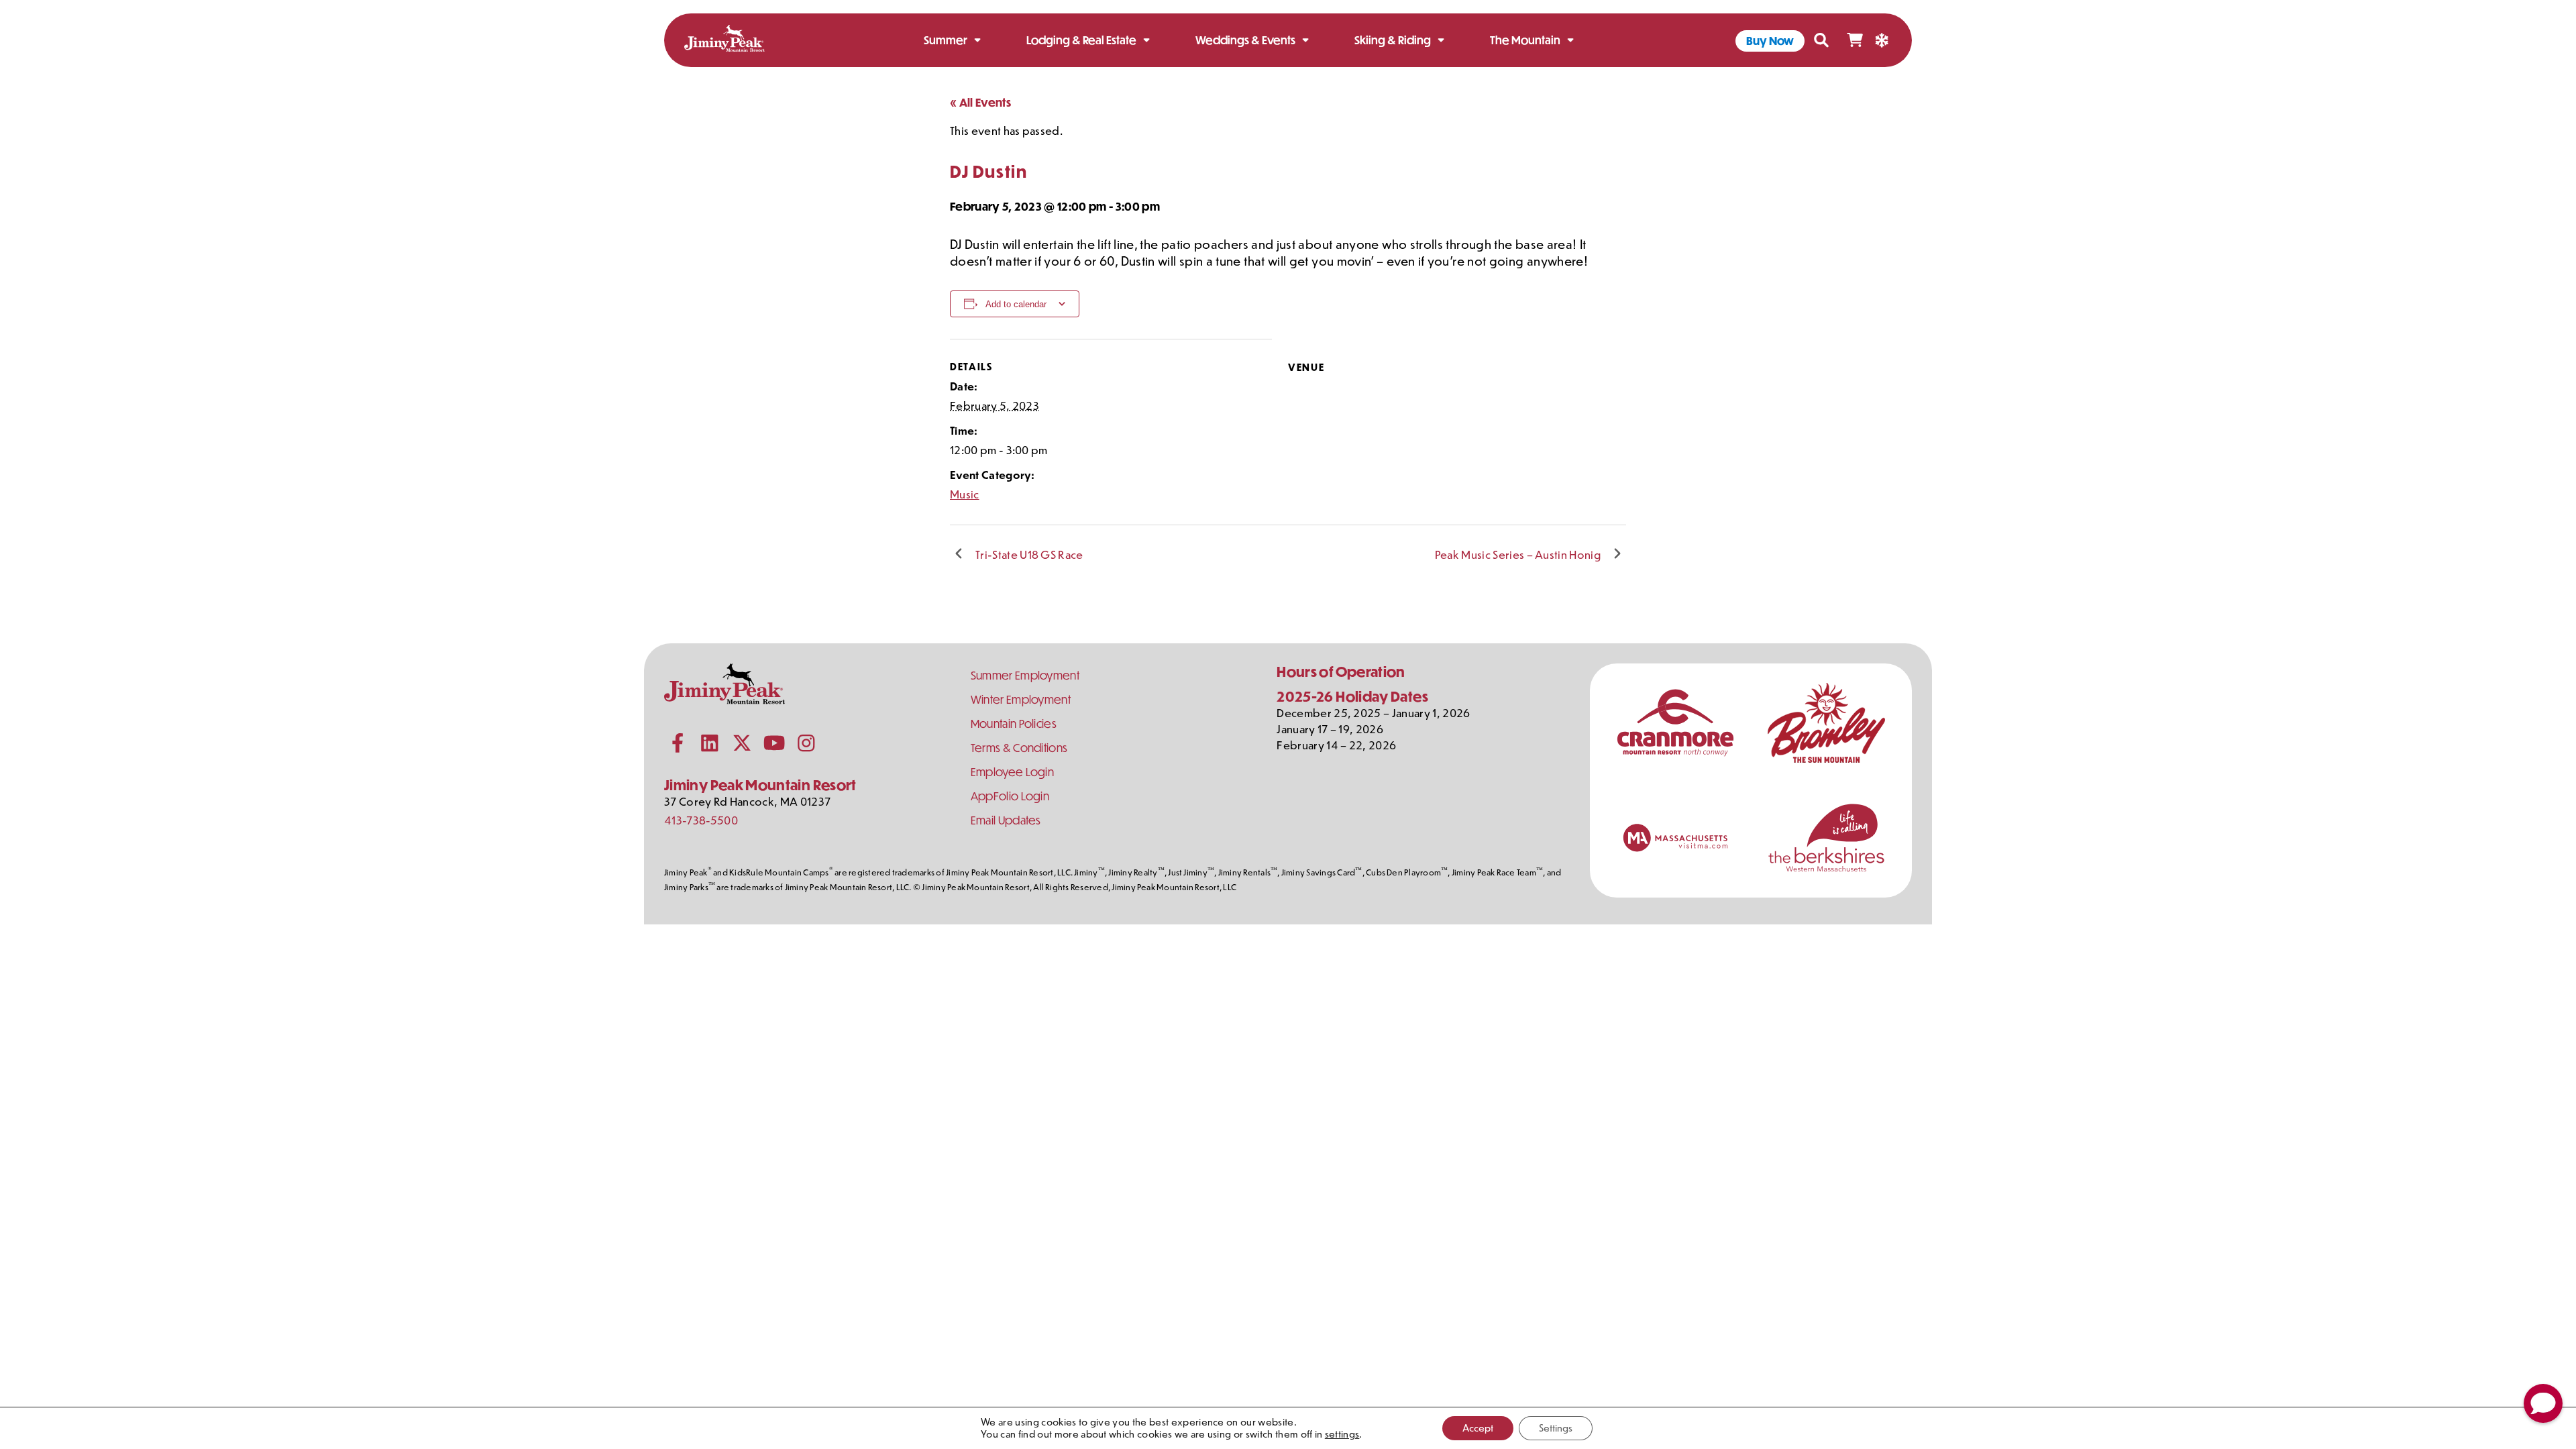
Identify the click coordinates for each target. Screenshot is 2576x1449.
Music (965, 494)
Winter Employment (1021, 699)
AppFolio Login (1010, 796)
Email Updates (1006, 820)
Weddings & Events (1245, 40)
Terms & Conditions (1019, 748)
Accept (1478, 1428)
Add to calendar (1016, 304)
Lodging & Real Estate (1081, 40)
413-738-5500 (701, 820)
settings (1342, 1434)
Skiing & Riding (1393, 40)
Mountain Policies (1014, 723)
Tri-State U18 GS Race (1029, 554)
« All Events (980, 102)
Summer (946, 40)
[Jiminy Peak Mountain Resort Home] (724, 41)
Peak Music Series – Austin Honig (1518, 554)
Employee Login (1012, 772)
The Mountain (1525, 40)
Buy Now (1770, 41)
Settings (1556, 1428)
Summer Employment (1025, 675)
